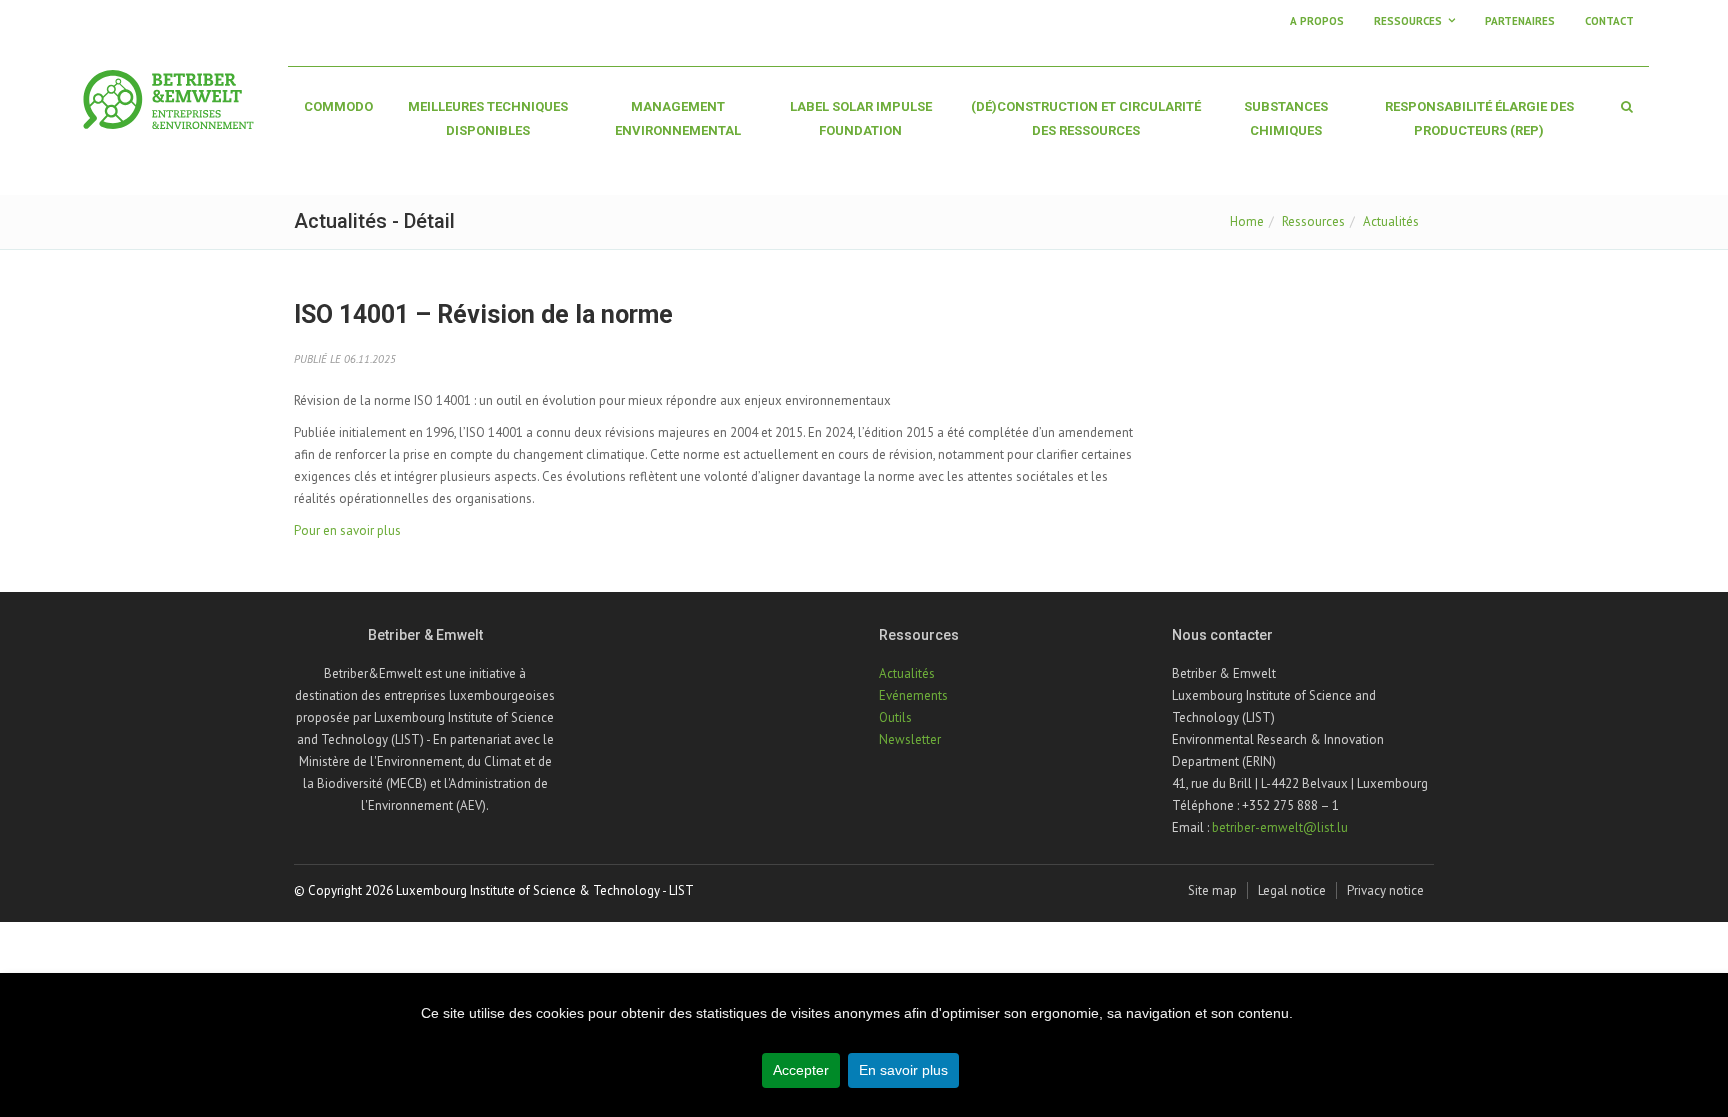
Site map (1212, 890)
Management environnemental (678, 118)
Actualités (1391, 221)
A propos (1317, 21)
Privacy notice (1385, 890)
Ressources (1313, 221)
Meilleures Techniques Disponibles (488, 118)
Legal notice (1292, 890)
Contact (1609, 21)
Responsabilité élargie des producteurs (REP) (1479, 118)
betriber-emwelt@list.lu (1280, 827)
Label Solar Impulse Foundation (861, 118)
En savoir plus (903, 1070)
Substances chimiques (1286, 118)
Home (1247, 221)
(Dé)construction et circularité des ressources (1086, 118)
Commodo (338, 106)
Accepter (801, 1070)
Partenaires (1520, 21)
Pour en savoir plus (347, 530)
